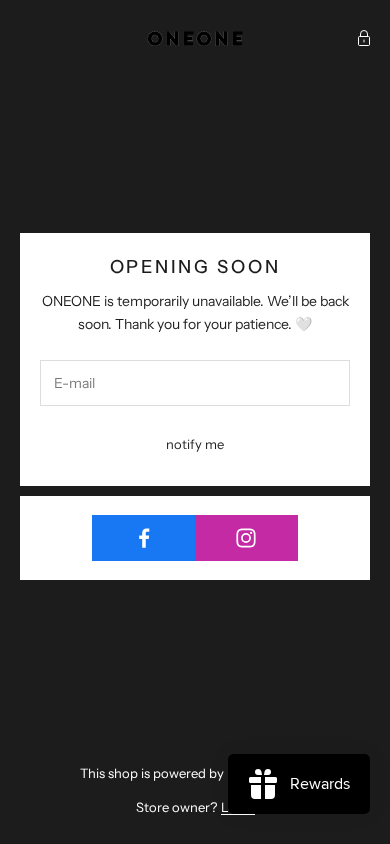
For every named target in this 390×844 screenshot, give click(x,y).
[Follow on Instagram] (247, 538)
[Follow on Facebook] (144, 538)
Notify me (195, 444)
